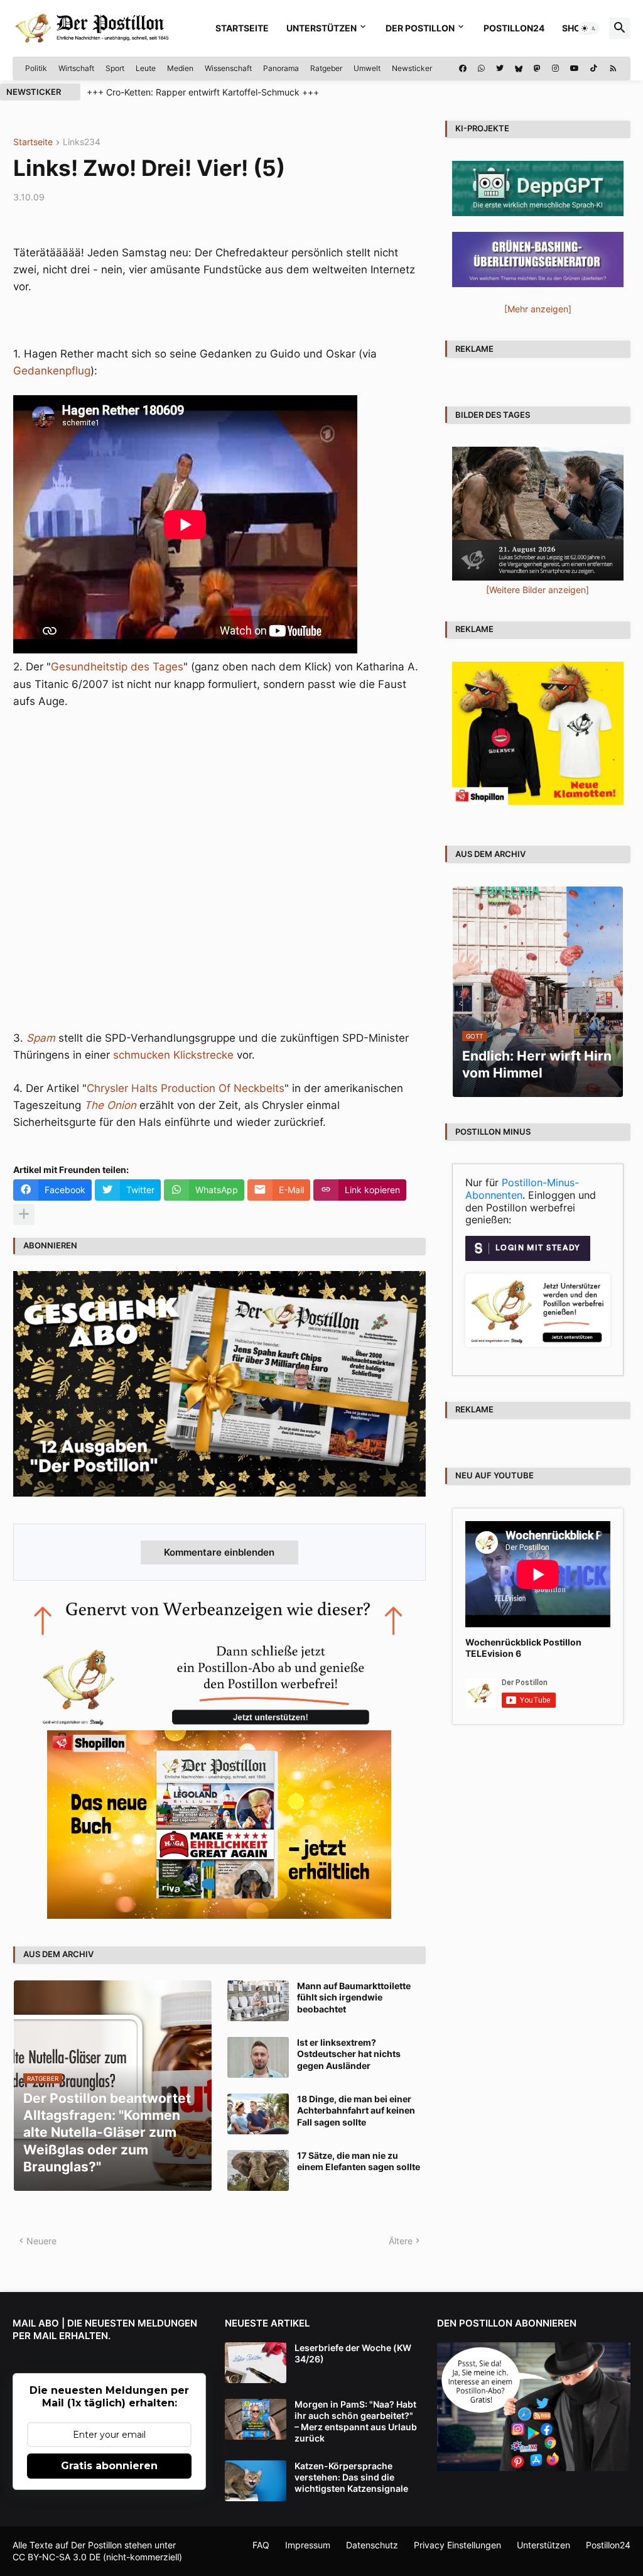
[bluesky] (519, 68)
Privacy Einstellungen (457, 2545)
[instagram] (555, 68)
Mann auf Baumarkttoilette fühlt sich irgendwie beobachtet (354, 1997)
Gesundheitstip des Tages (117, 667)
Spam (41, 1038)
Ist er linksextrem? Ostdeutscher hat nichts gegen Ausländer (349, 2054)
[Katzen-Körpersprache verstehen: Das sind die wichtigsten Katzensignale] (256, 2481)
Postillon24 (514, 28)
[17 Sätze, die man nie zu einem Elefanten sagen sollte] (258, 2170)
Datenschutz (372, 2545)
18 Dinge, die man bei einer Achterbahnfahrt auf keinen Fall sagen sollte (356, 2110)
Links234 (82, 142)
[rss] (613, 68)
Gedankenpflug (52, 371)
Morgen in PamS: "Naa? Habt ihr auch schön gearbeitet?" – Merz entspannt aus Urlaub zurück (356, 2421)
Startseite (242, 28)
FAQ (261, 2545)
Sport (115, 68)
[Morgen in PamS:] (256, 2419)
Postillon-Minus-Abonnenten (522, 1189)
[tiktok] (594, 68)
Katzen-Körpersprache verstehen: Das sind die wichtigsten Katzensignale (351, 2477)
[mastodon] (537, 68)
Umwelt (367, 68)
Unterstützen (321, 28)
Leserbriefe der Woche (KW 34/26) (353, 2353)
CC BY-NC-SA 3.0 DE (57, 2557)
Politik (36, 68)
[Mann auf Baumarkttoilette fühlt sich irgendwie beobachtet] (258, 2001)
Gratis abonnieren (109, 2466)
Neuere (41, 2241)
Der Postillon (420, 28)
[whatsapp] (481, 68)
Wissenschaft (228, 68)
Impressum (308, 2545)
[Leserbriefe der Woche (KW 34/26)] (256, 2363)
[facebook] (463, 68)
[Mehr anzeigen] (24, 1214)
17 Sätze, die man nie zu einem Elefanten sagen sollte (359, 2161)
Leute (146, 68)
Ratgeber (326, 68)
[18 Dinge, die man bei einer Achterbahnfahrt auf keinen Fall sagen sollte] (258, 2114)
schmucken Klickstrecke (173, 1055)
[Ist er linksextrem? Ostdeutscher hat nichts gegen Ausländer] (258, 2057)
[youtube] (575, 68)
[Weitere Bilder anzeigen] (538, 590)
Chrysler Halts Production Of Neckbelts (186, 1088)
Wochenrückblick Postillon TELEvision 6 (523, 1648)
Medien (180, 68)
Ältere (401, 2241)
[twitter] (500, 68)
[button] (589, 28)
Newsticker (412, 68)
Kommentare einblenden (219, 1552)
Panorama (281, 68)
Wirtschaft (76, 68)
